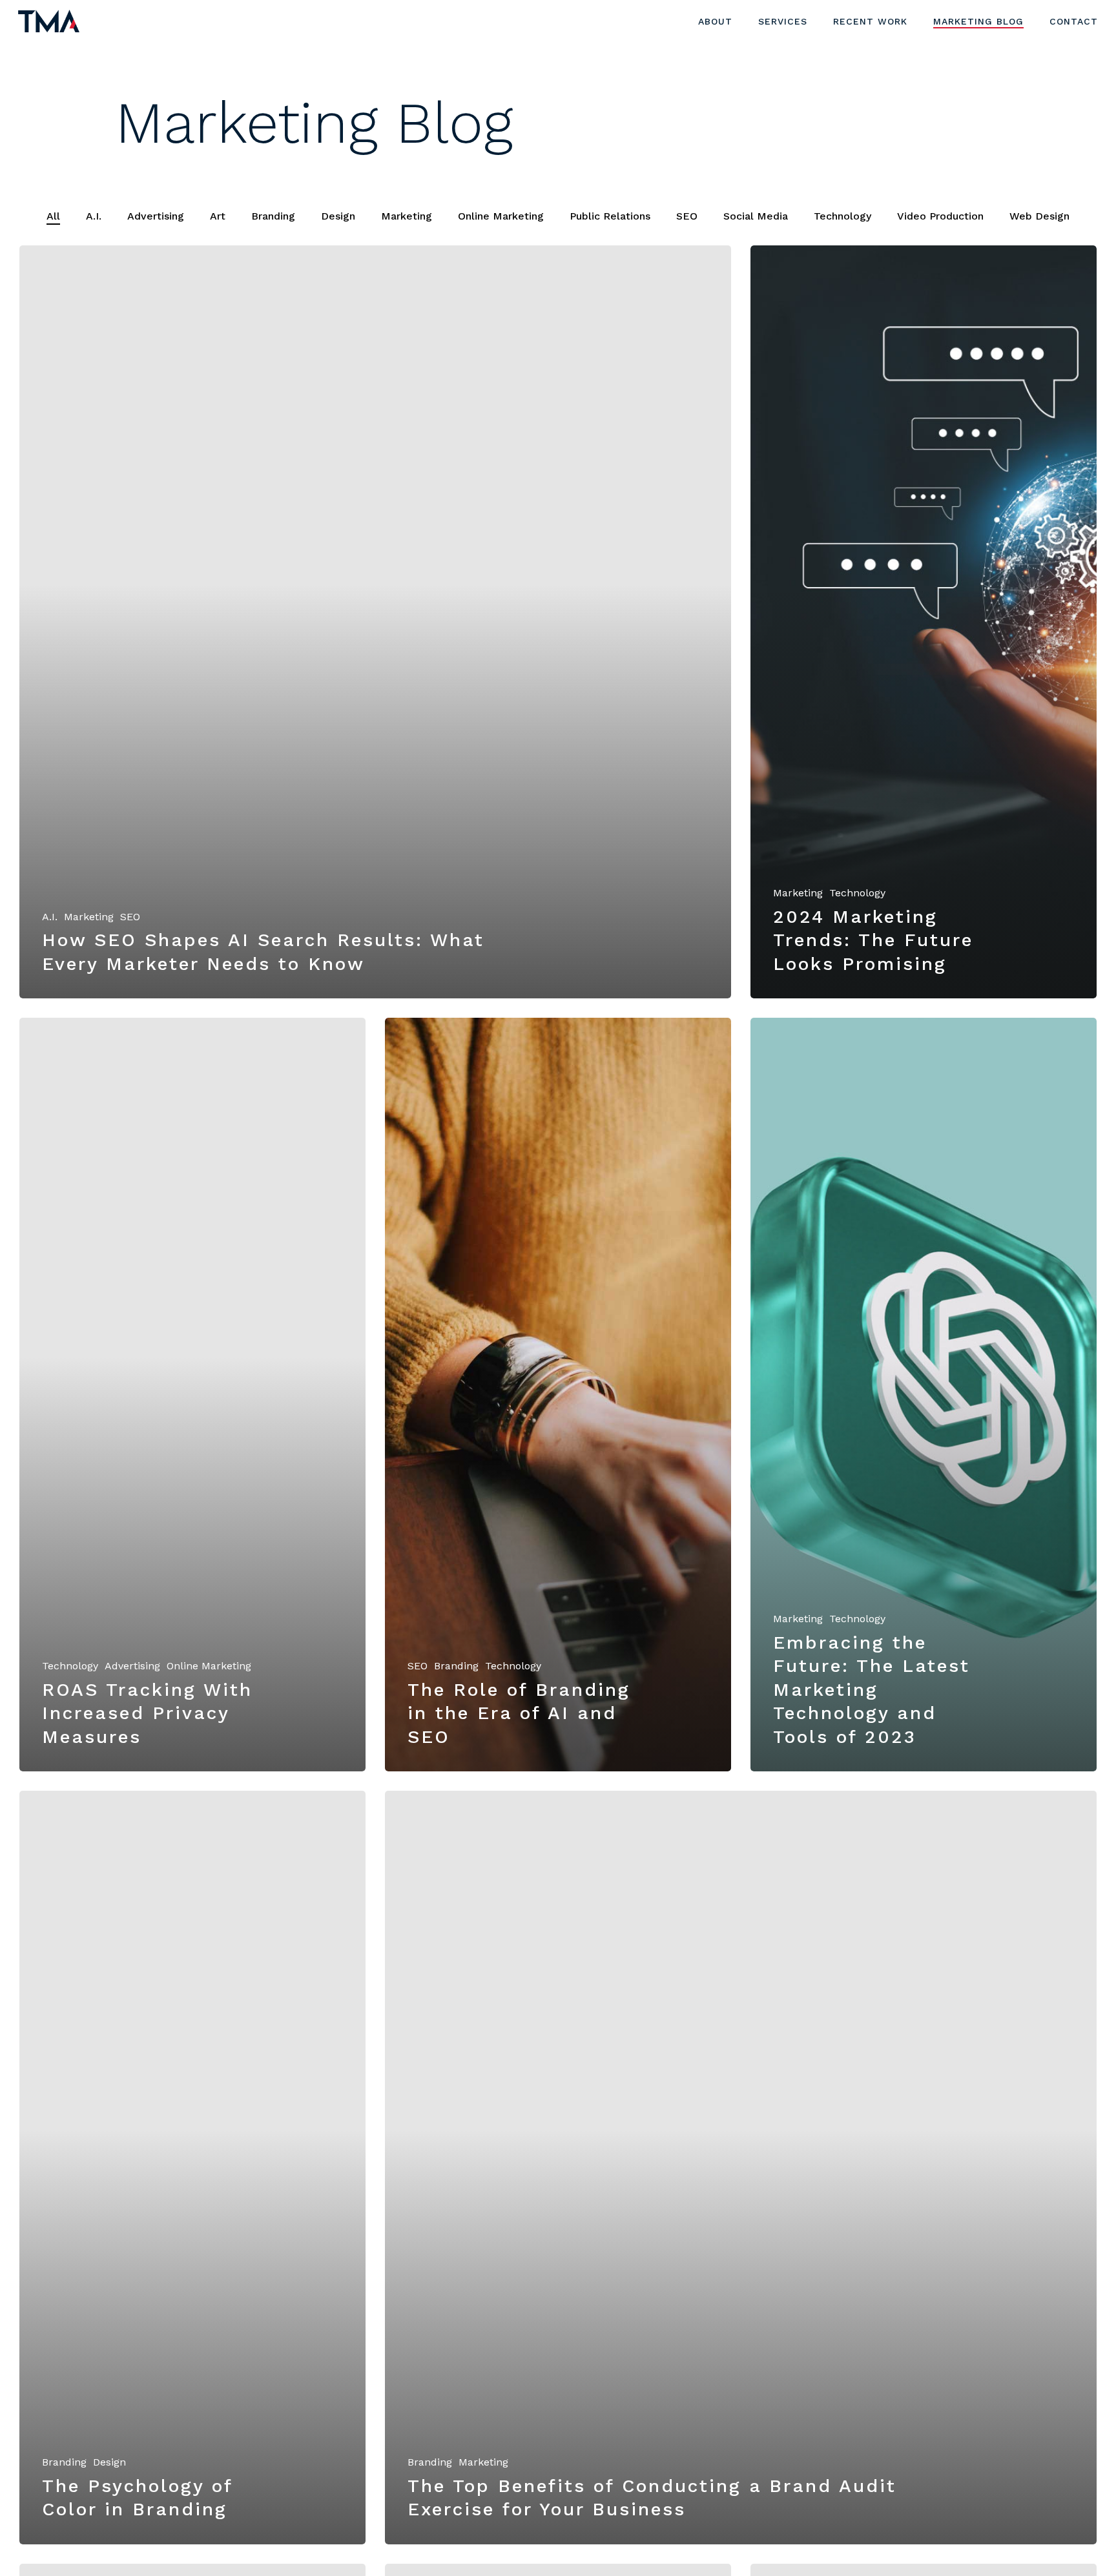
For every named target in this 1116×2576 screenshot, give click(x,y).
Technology (842, 216)
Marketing (407, 216)
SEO (687, 216)
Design (338, 216)
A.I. (94, 216)
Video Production (940, 216)
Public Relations (610, 216)
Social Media (756, 216)
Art (218, 216)
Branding (273, 216)
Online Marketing (501, 216)
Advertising (156, 216)
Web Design (1039, 216)
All (53, 216)
